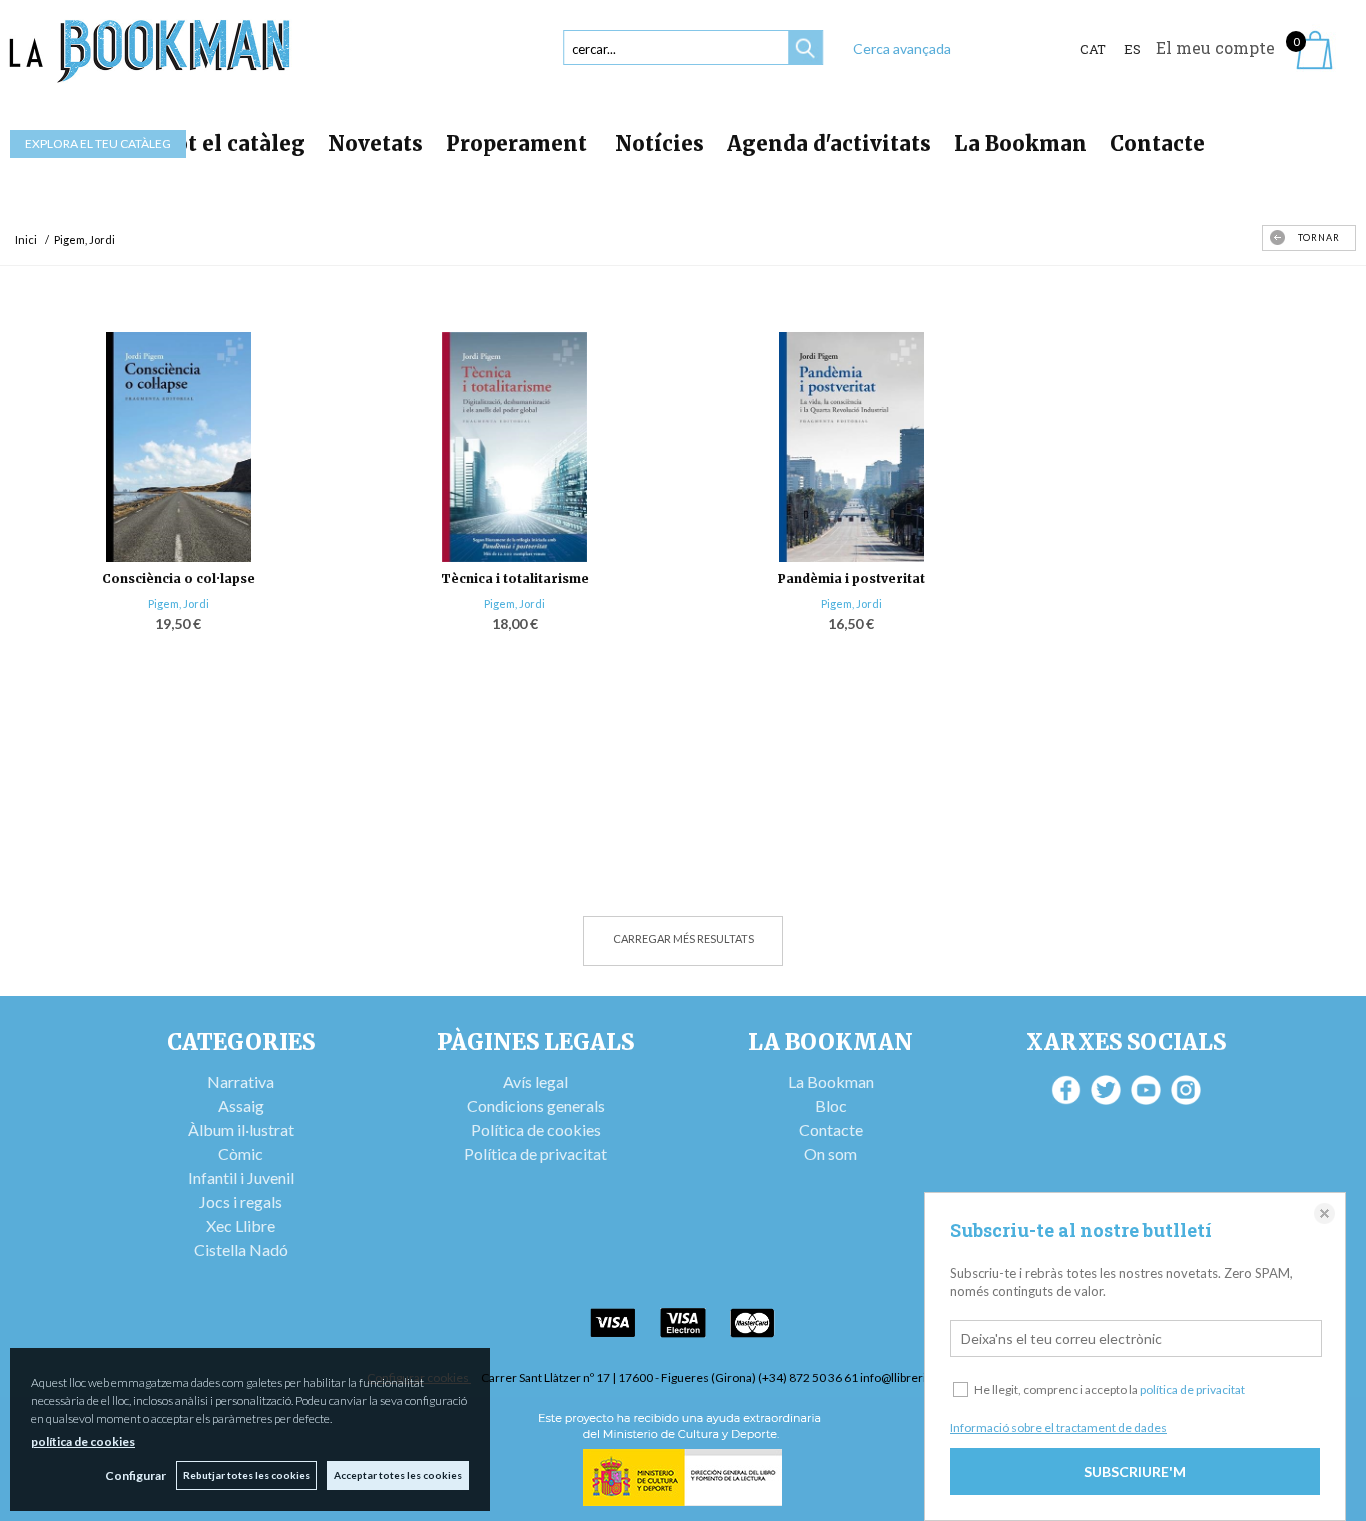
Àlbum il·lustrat (241, 1129)
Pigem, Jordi (178, 603)
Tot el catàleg (233, 143)
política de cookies (83, 1441)
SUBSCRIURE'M (1135, 1471)
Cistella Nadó (241, 1249)
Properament (519, 143)
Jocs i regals (240, 1201)
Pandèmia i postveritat (851, 578)
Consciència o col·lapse (178, 578)
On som (830, 1153)
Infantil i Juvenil (241, 1177)
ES (1132, 49)
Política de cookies (536, 1129)
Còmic (240, 1153)
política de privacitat (1192, 1389)
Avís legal (535, 1081)
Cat (1093, 49)
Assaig (241, 1105)
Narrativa (240, 1081)
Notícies (659, 143)
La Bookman (1020, 143)
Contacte (1157, 143)
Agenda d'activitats (829, 143)
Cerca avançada (902, 48)
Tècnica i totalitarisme (515, 578)
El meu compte (1215, 47)
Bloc (831, 1105)
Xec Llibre (240, 1225)
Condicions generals (536, 1105)
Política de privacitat (535, 1153)
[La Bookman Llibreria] (150, 51)
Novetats (375, 143)
